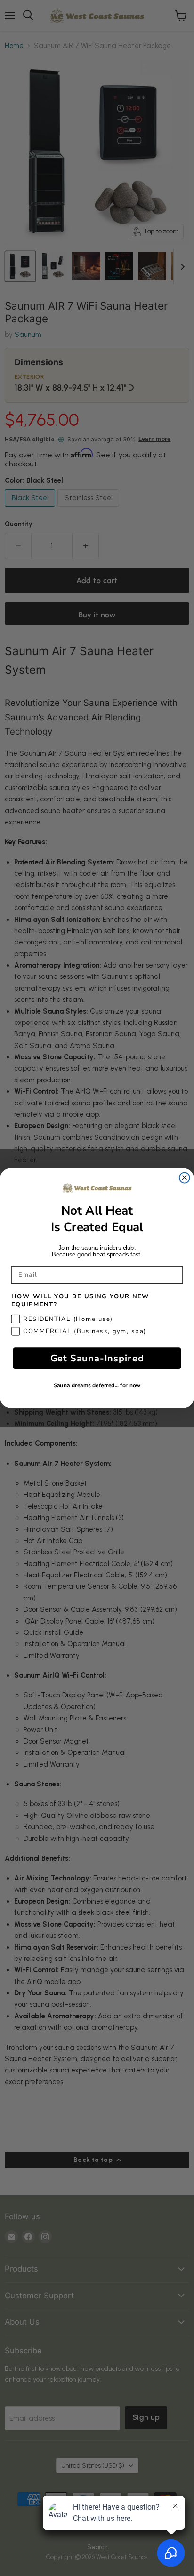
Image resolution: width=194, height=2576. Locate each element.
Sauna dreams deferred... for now (97, 1386)
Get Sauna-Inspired (97, 1358)
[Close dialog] (185, 1178)
